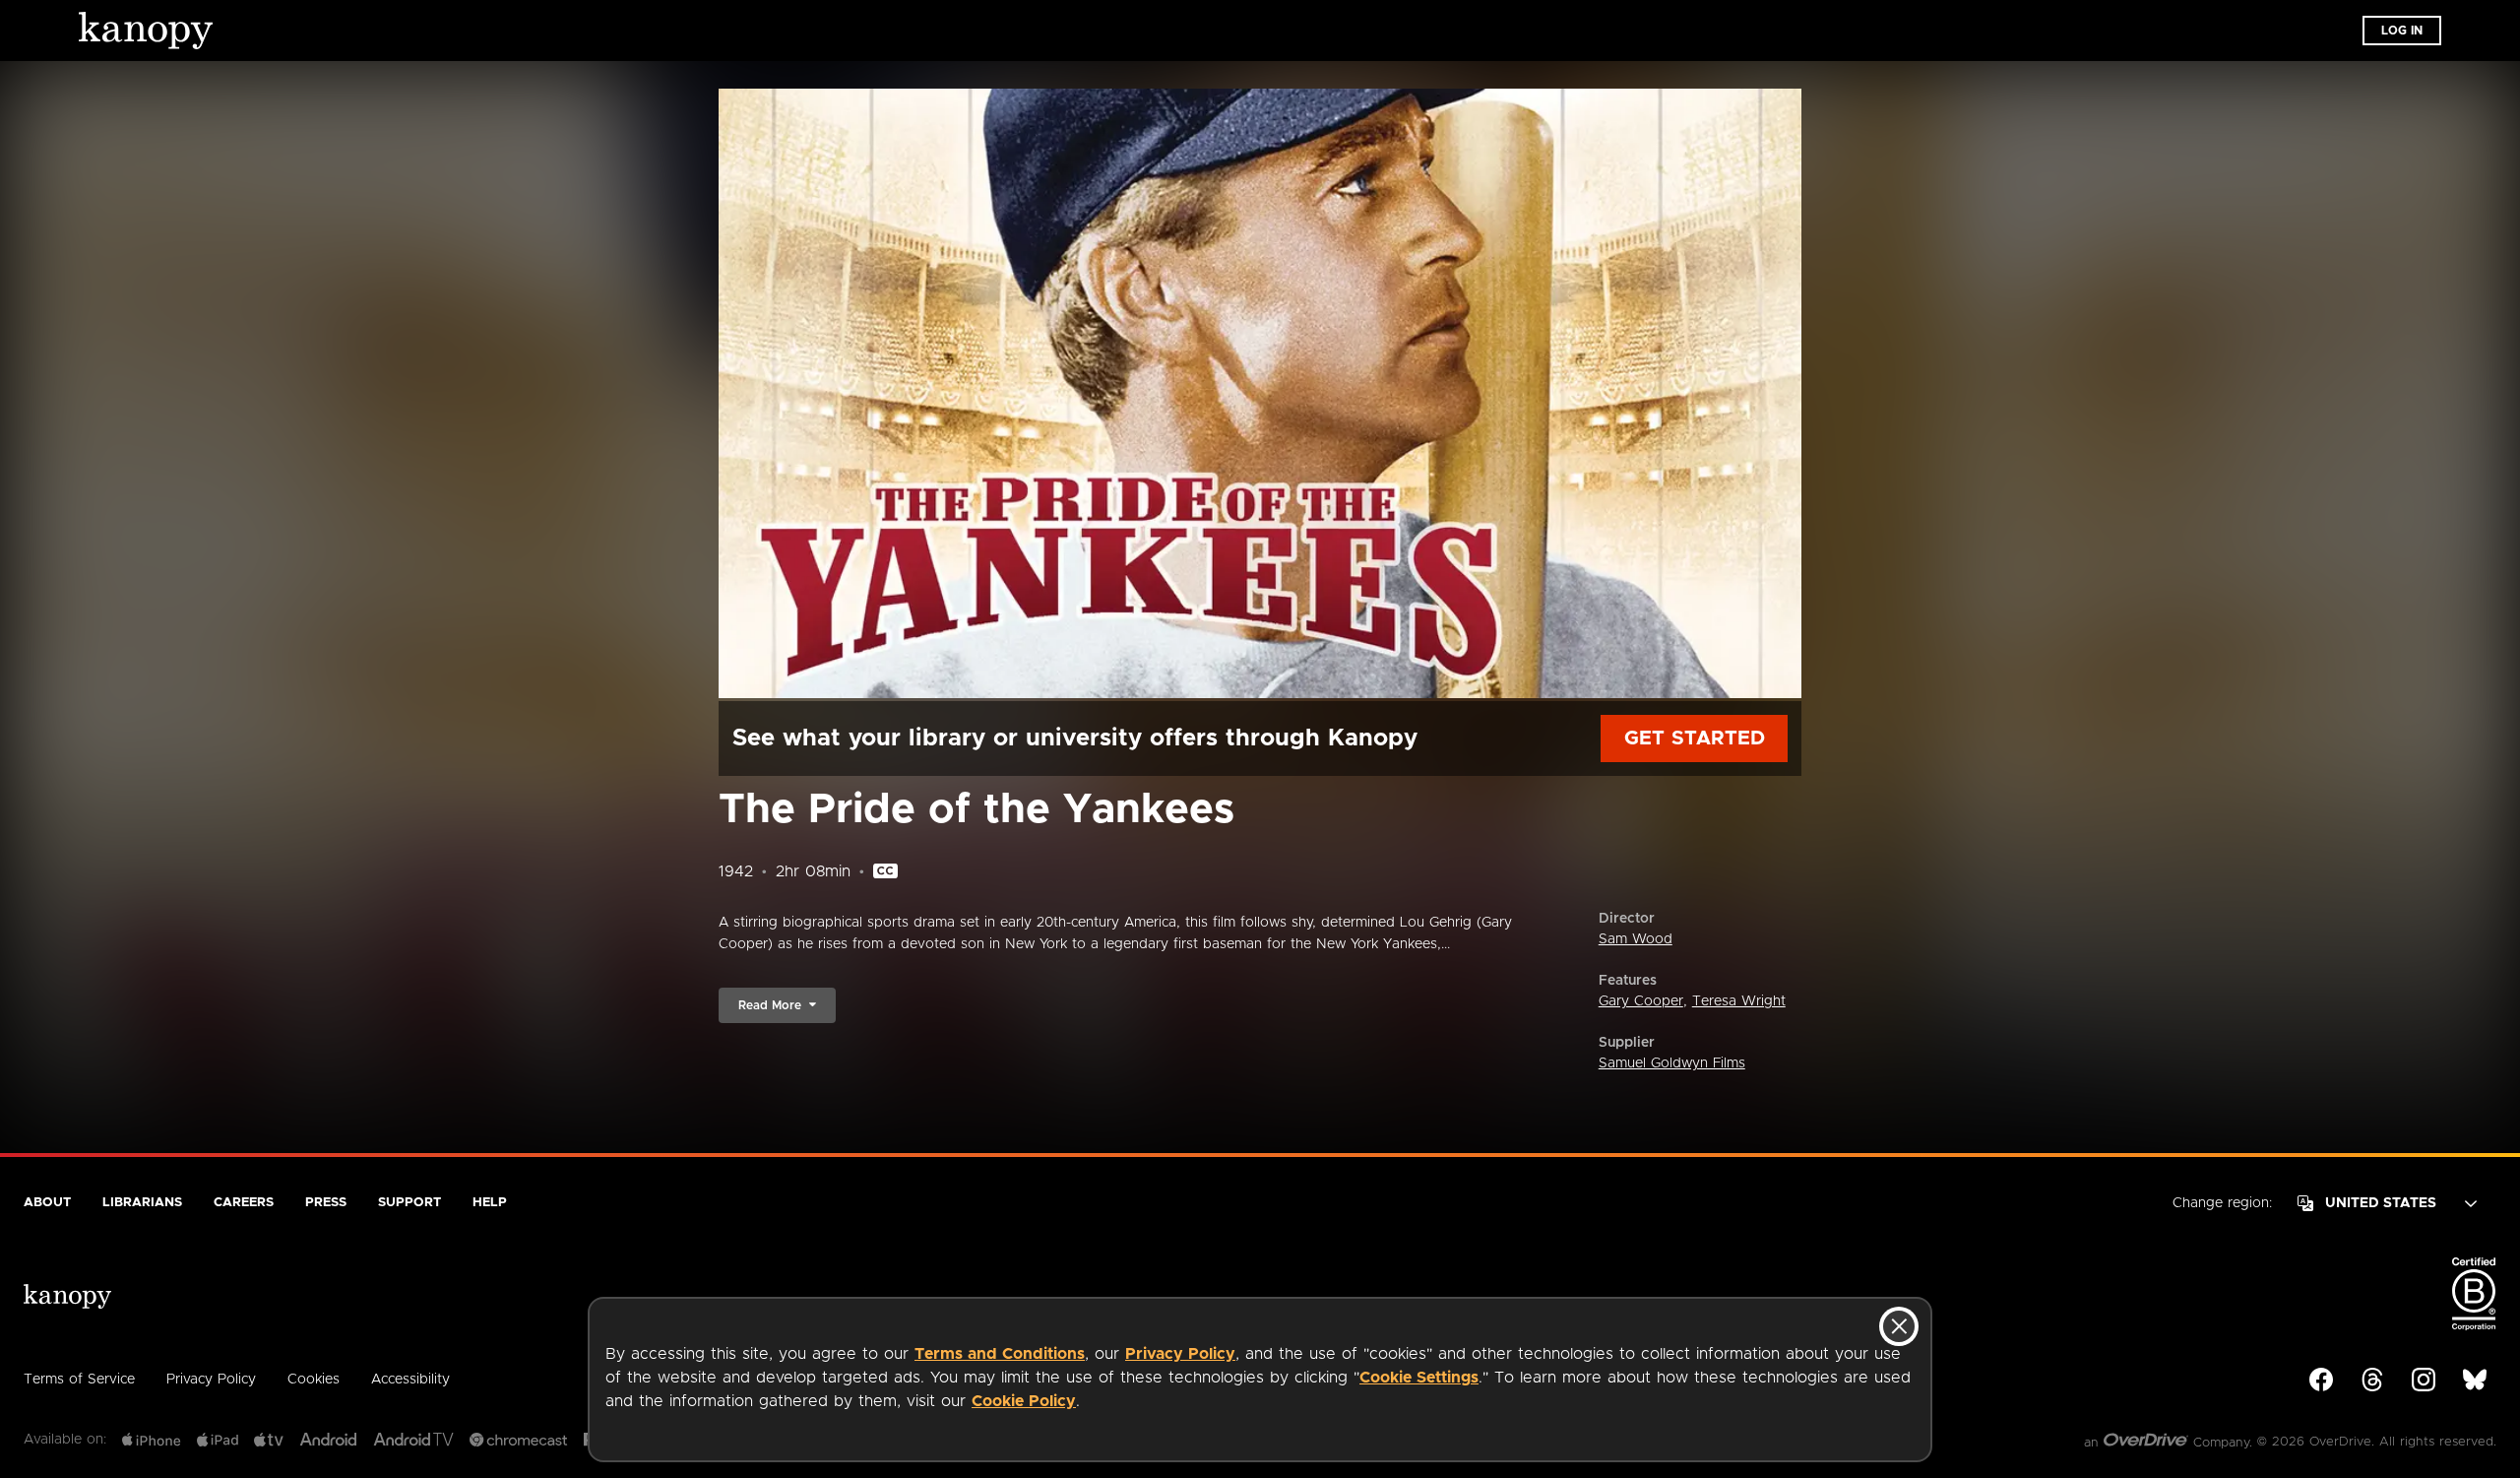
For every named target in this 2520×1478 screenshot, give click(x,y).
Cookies (314, 1380)
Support (409, 1203)
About (47, 1203)
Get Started (1695, 739)
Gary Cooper (1641, 1001)
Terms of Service (79, 1380)
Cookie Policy (1024, 1401)
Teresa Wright (1739, 1001)
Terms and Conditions (1000, 1354)
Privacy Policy (1180, 1354)
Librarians (142, 1203)
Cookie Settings (1419, 1378)
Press (326, 1203)
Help (490, 1203)
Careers (244, 1203)
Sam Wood (1636, 939)
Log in (2402, 31)
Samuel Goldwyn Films (1672, 1063)
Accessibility (410, 1380)
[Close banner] (1899, 1326)
